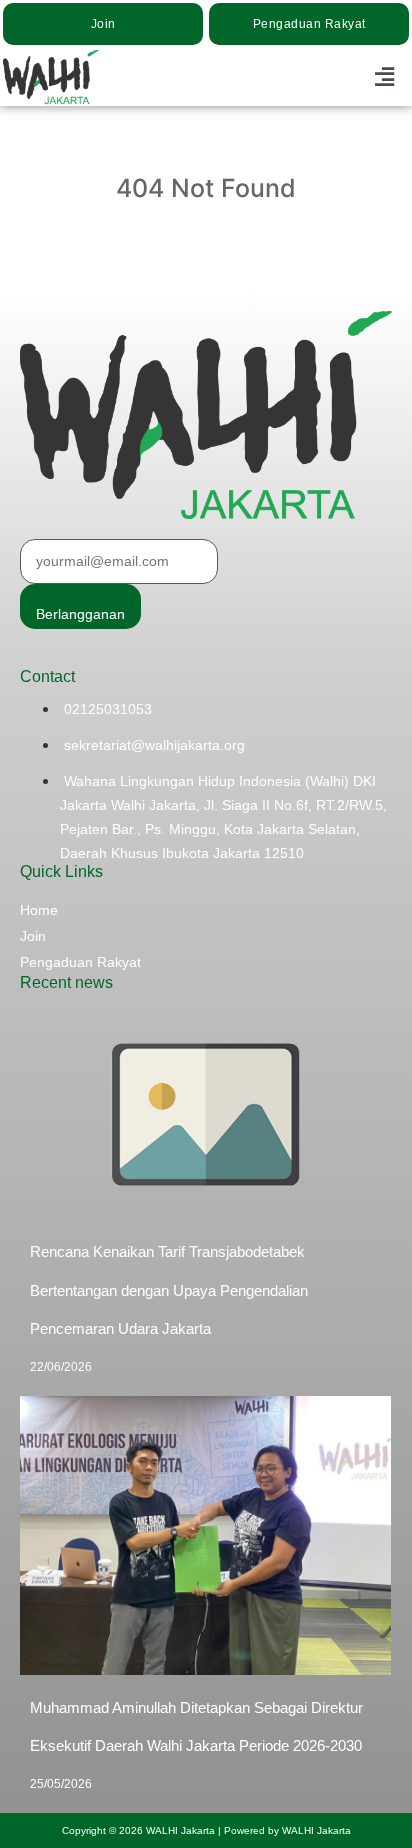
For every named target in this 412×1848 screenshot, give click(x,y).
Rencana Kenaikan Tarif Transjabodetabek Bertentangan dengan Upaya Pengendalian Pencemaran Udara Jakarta (169, 1290)
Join (33, 936)
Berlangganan (80, 614)
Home (39, 910)
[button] (385, 76)
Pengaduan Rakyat (80, 962)
